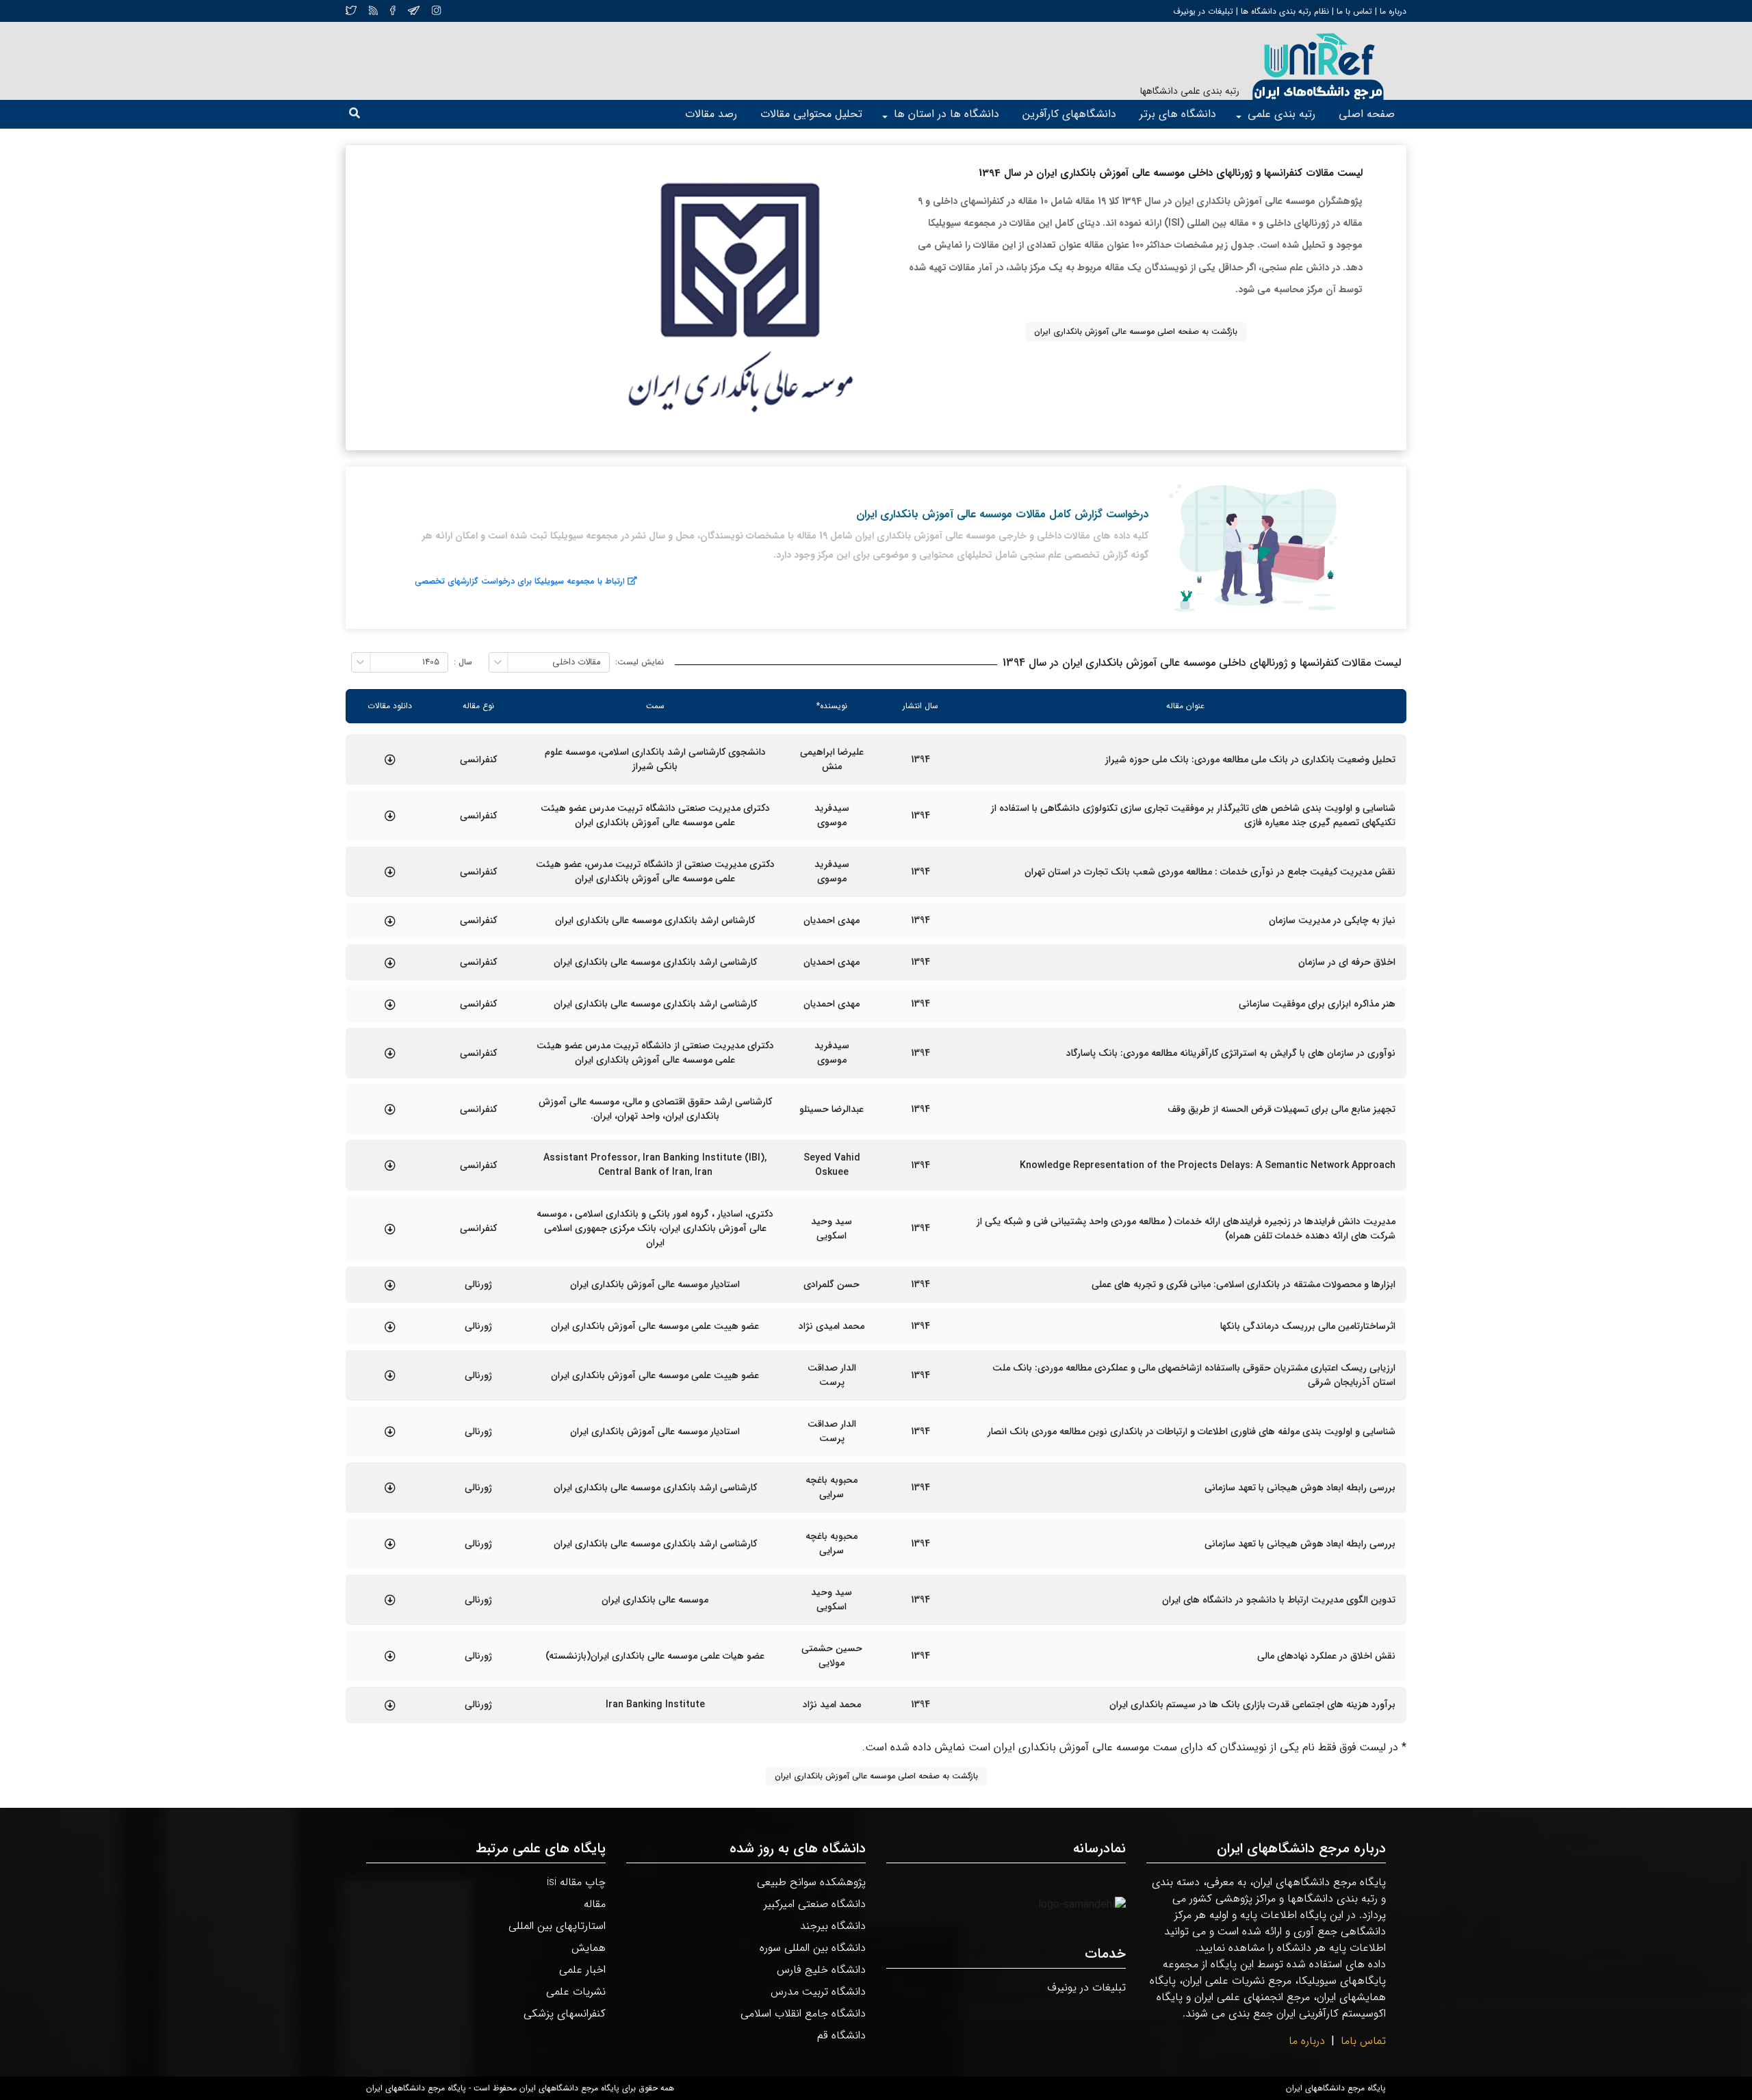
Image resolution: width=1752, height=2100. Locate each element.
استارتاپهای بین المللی (557, 1926)
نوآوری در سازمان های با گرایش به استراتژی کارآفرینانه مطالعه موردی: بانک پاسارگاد (1231, 1053)
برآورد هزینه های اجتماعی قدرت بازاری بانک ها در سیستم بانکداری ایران (1252, 1705)
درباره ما (1392, 11)
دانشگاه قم (841, 2035)
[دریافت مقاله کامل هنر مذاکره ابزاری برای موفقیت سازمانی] (390, 1004)
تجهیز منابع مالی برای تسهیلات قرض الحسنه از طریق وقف (1281, 1110)
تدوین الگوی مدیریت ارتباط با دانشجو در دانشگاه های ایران (1279, 1600)
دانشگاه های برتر (1178, 114)
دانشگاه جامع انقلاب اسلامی (803, 2013)
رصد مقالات (711, 114)
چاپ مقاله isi (576, 1882)
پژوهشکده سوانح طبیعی (811, 1882)
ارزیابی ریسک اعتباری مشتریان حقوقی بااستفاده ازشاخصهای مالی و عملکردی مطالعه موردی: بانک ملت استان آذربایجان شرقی (1194, 1375)
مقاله (595, 1904)
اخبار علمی (582, 1970)
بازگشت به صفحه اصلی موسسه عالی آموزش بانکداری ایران (1136, 332)
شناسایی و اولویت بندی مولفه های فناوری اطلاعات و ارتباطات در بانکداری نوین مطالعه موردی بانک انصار (1191, 1432)
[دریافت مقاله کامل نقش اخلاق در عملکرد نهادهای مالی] (390, 1656)
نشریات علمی (576, 1992)
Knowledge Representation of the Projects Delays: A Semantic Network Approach (1208, 1166)
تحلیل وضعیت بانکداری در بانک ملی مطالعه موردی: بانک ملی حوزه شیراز (1250, 760)
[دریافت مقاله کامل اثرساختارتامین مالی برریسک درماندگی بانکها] (390, 1327)
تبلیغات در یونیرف (1203, 11)
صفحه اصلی (1367, 114)
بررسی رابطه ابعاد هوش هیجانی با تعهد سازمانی (1300, 1488)
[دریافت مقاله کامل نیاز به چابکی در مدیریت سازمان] (390, 921)
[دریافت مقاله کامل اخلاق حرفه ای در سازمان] (390, 963)
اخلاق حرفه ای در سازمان (1347, 962)
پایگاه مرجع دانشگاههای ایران (1336, 2088)
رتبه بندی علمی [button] (1281, 114)
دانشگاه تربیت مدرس (818, 1992)
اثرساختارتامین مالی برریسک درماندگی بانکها (1308, 1326)
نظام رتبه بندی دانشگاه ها (1285, 11)
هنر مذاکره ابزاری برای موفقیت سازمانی (1317, 1004)
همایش (589, 1948)
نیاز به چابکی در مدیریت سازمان (1332, 921)
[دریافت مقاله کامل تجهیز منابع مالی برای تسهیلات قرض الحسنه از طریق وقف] (390, 1109)
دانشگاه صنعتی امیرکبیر (815, 1904)
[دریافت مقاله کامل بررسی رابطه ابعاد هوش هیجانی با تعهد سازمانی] (390, 1488)
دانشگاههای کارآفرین (1069, 114)
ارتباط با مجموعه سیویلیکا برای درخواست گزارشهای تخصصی (520, 581)
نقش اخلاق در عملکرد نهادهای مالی (1326, 1656)
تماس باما (1363, 2041)
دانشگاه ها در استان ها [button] (946, 114)
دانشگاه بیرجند (833, 1926)
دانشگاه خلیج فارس (821, 1970)
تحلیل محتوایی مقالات (811, 114)
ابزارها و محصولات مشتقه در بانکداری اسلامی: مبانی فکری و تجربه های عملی (1244, 1285)
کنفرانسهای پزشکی (565, 2013)
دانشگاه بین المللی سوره (813, 1948)
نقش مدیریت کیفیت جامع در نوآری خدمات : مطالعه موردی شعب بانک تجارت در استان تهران (1210, 872)
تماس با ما (1353, 11)
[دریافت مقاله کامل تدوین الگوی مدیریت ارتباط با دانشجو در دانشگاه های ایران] (390, 1600)
